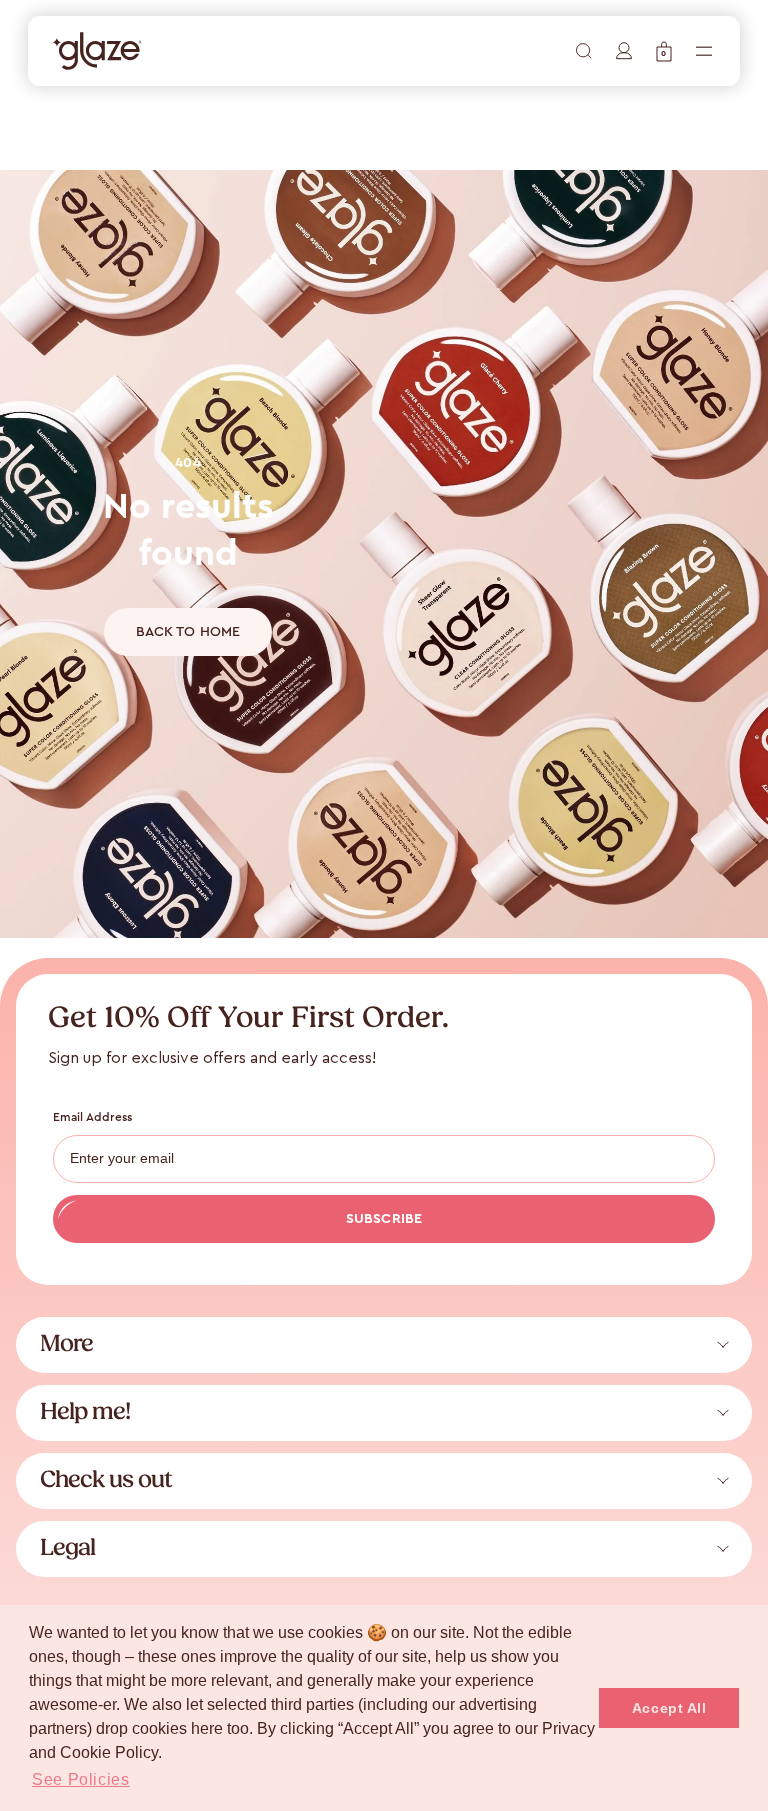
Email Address (93, 1117)
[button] (664, 51)
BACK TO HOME (188, 632)
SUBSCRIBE (384, 1219)
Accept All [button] (669, 1708)
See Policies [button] (81, 1779)
